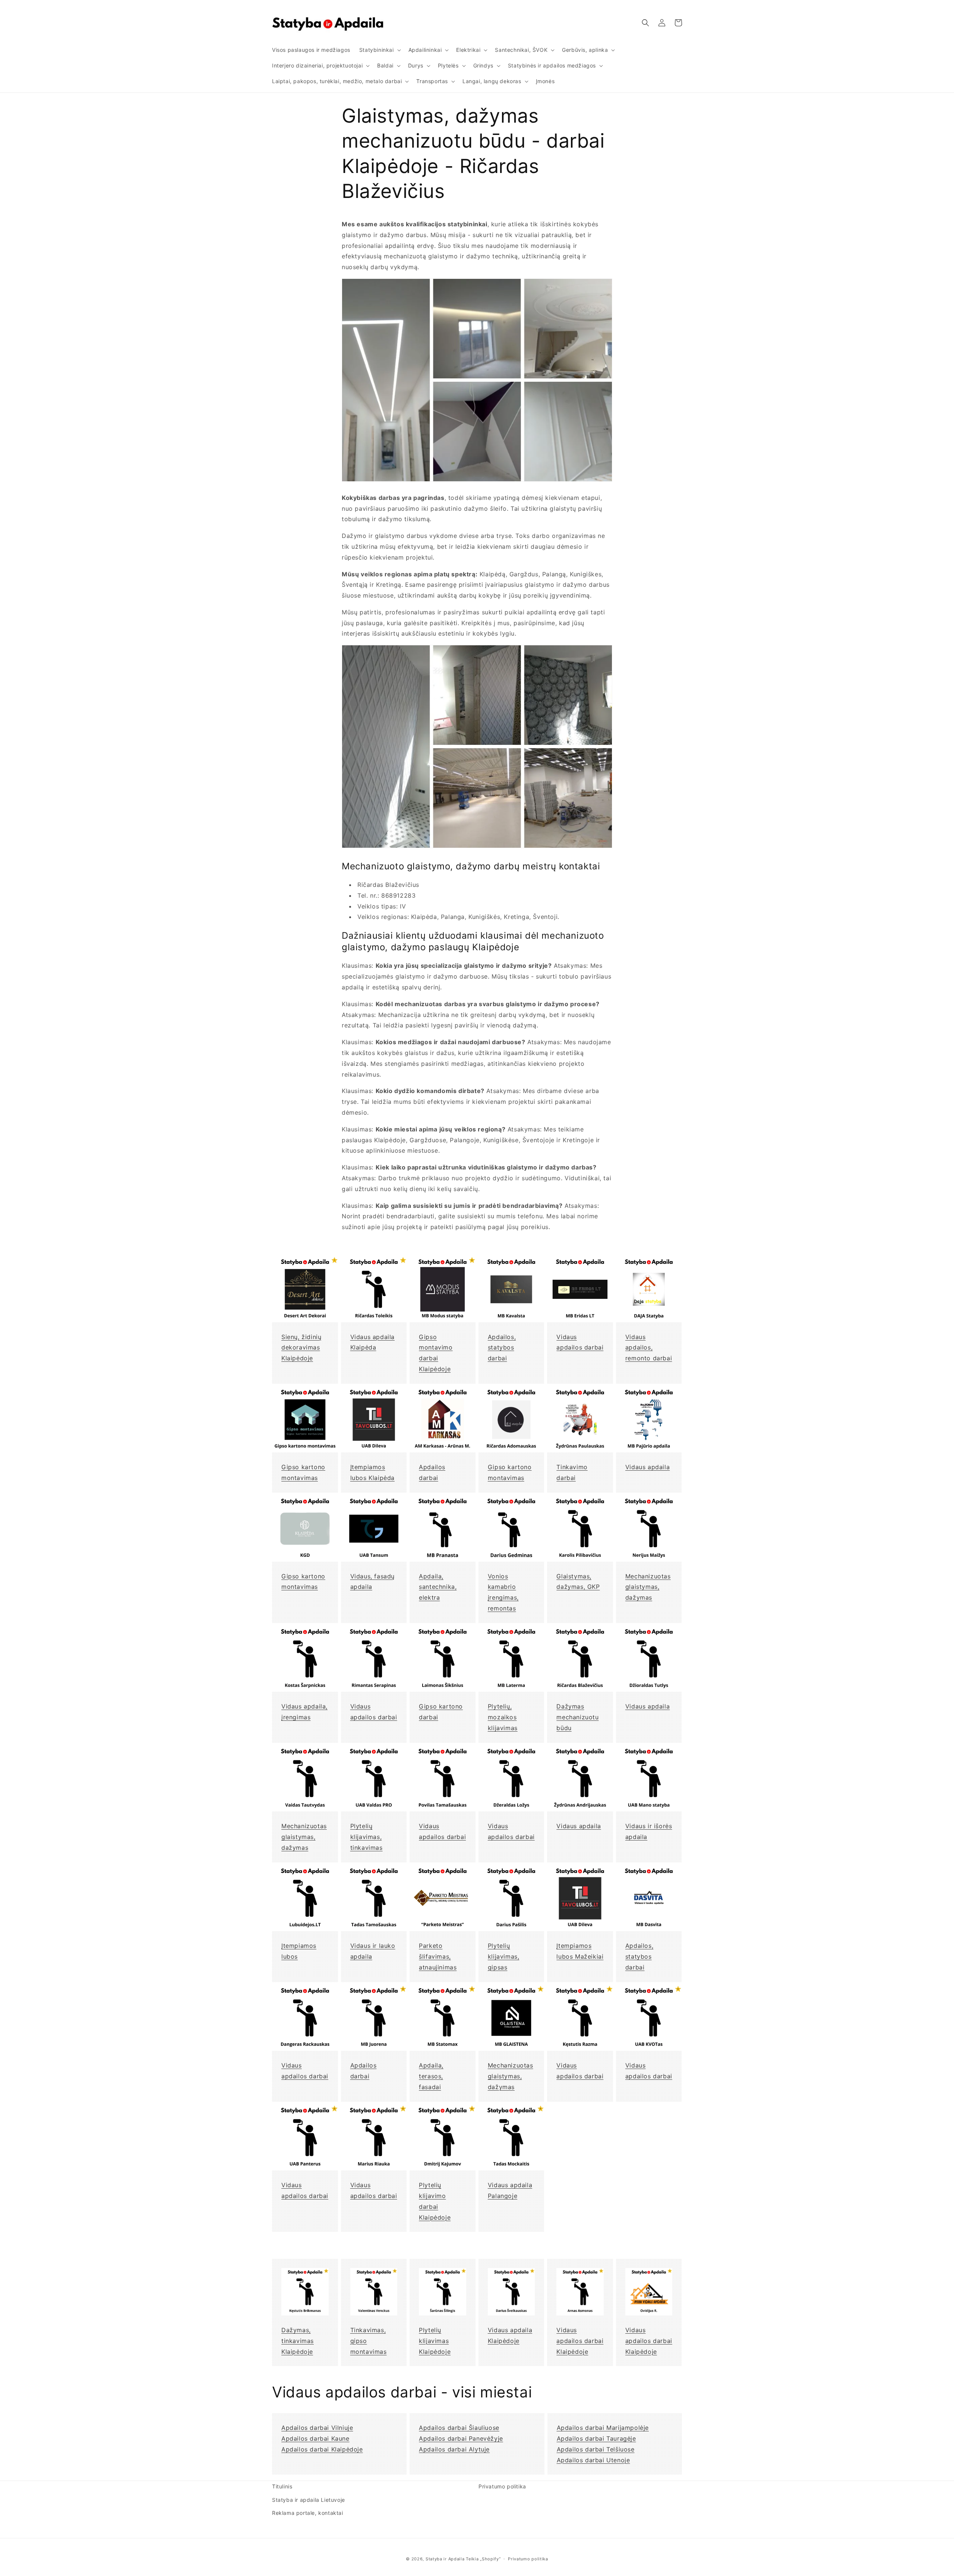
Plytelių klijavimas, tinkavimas (367, 1837)
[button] (379, 50)
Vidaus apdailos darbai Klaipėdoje (580, 2341)
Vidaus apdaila (647, 1467)
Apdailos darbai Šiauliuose (459, 2428)
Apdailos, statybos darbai (502, 1348)
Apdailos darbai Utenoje (593, 2460)
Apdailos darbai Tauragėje (596, 2438)
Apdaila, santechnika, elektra (438, 1587)
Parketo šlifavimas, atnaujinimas (438, 1956)
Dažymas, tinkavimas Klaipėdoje (298, 2341)
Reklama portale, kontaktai (308, 2513)
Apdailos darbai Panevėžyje (461, 2438)
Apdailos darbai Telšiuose (596, 2449)
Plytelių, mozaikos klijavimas (503, 1717)
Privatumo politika (502, 2486)
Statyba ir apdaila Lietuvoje (309, 2500)
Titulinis (282, 2486)
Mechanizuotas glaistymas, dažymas (648, 1587)
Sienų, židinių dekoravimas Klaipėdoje (301, 1348)
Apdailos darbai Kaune (315, 2438)
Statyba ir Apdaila (445, 2559)
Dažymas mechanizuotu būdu (577, 1717)
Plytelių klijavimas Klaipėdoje (435, 2341)
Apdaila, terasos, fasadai (431, 2076)
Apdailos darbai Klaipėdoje (322, 2449)
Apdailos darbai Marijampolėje (603, 2428)
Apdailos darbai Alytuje (454, 2449)
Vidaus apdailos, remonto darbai (649, 1348)
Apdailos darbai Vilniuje (317, 2428)
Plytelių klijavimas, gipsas (504, 1956)
